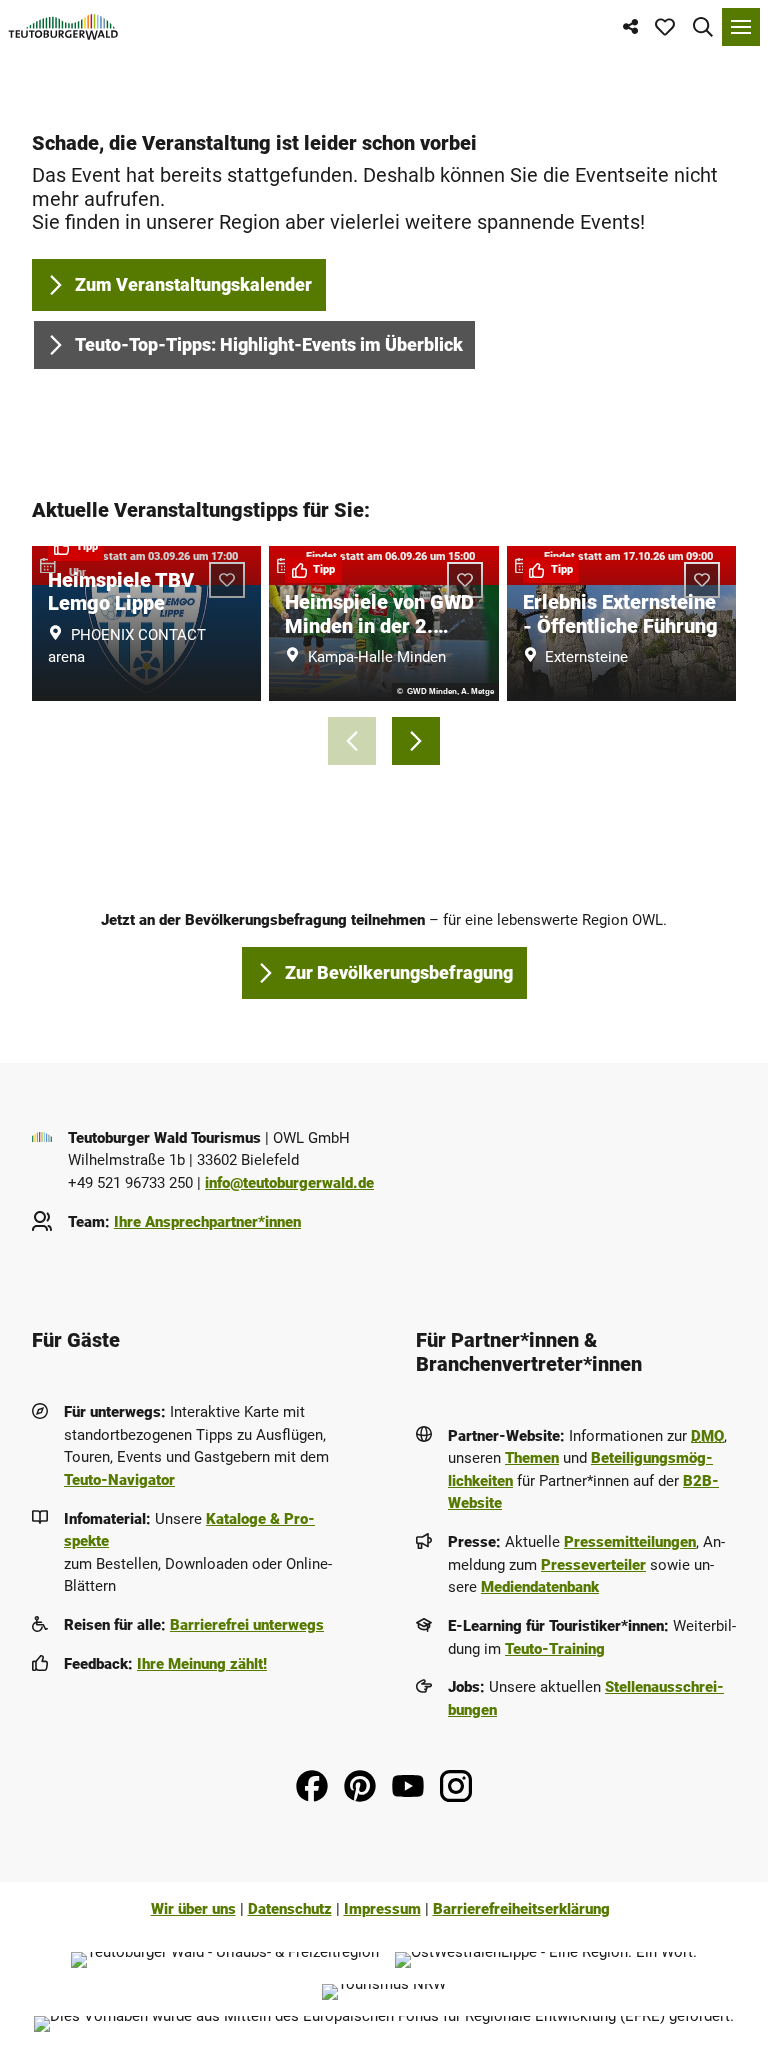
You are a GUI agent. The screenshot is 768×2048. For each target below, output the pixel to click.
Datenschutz (290, 1909)
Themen (532, 1458)
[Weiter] (416, 741)
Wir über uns (193, 1909)
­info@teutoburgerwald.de (289, 1183)
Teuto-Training (555, 1649)
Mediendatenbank (540, 1587)
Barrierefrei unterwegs (247, 1625)
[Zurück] (352, 741)
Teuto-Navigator (119, 1480)
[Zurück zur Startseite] (63, 27)
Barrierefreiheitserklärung (521, 1909)
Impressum (382, 1909)
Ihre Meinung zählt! (202, 1664)
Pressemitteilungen (630, 1542)
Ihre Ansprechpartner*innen (207, 1222)
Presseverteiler (593, 1565)
